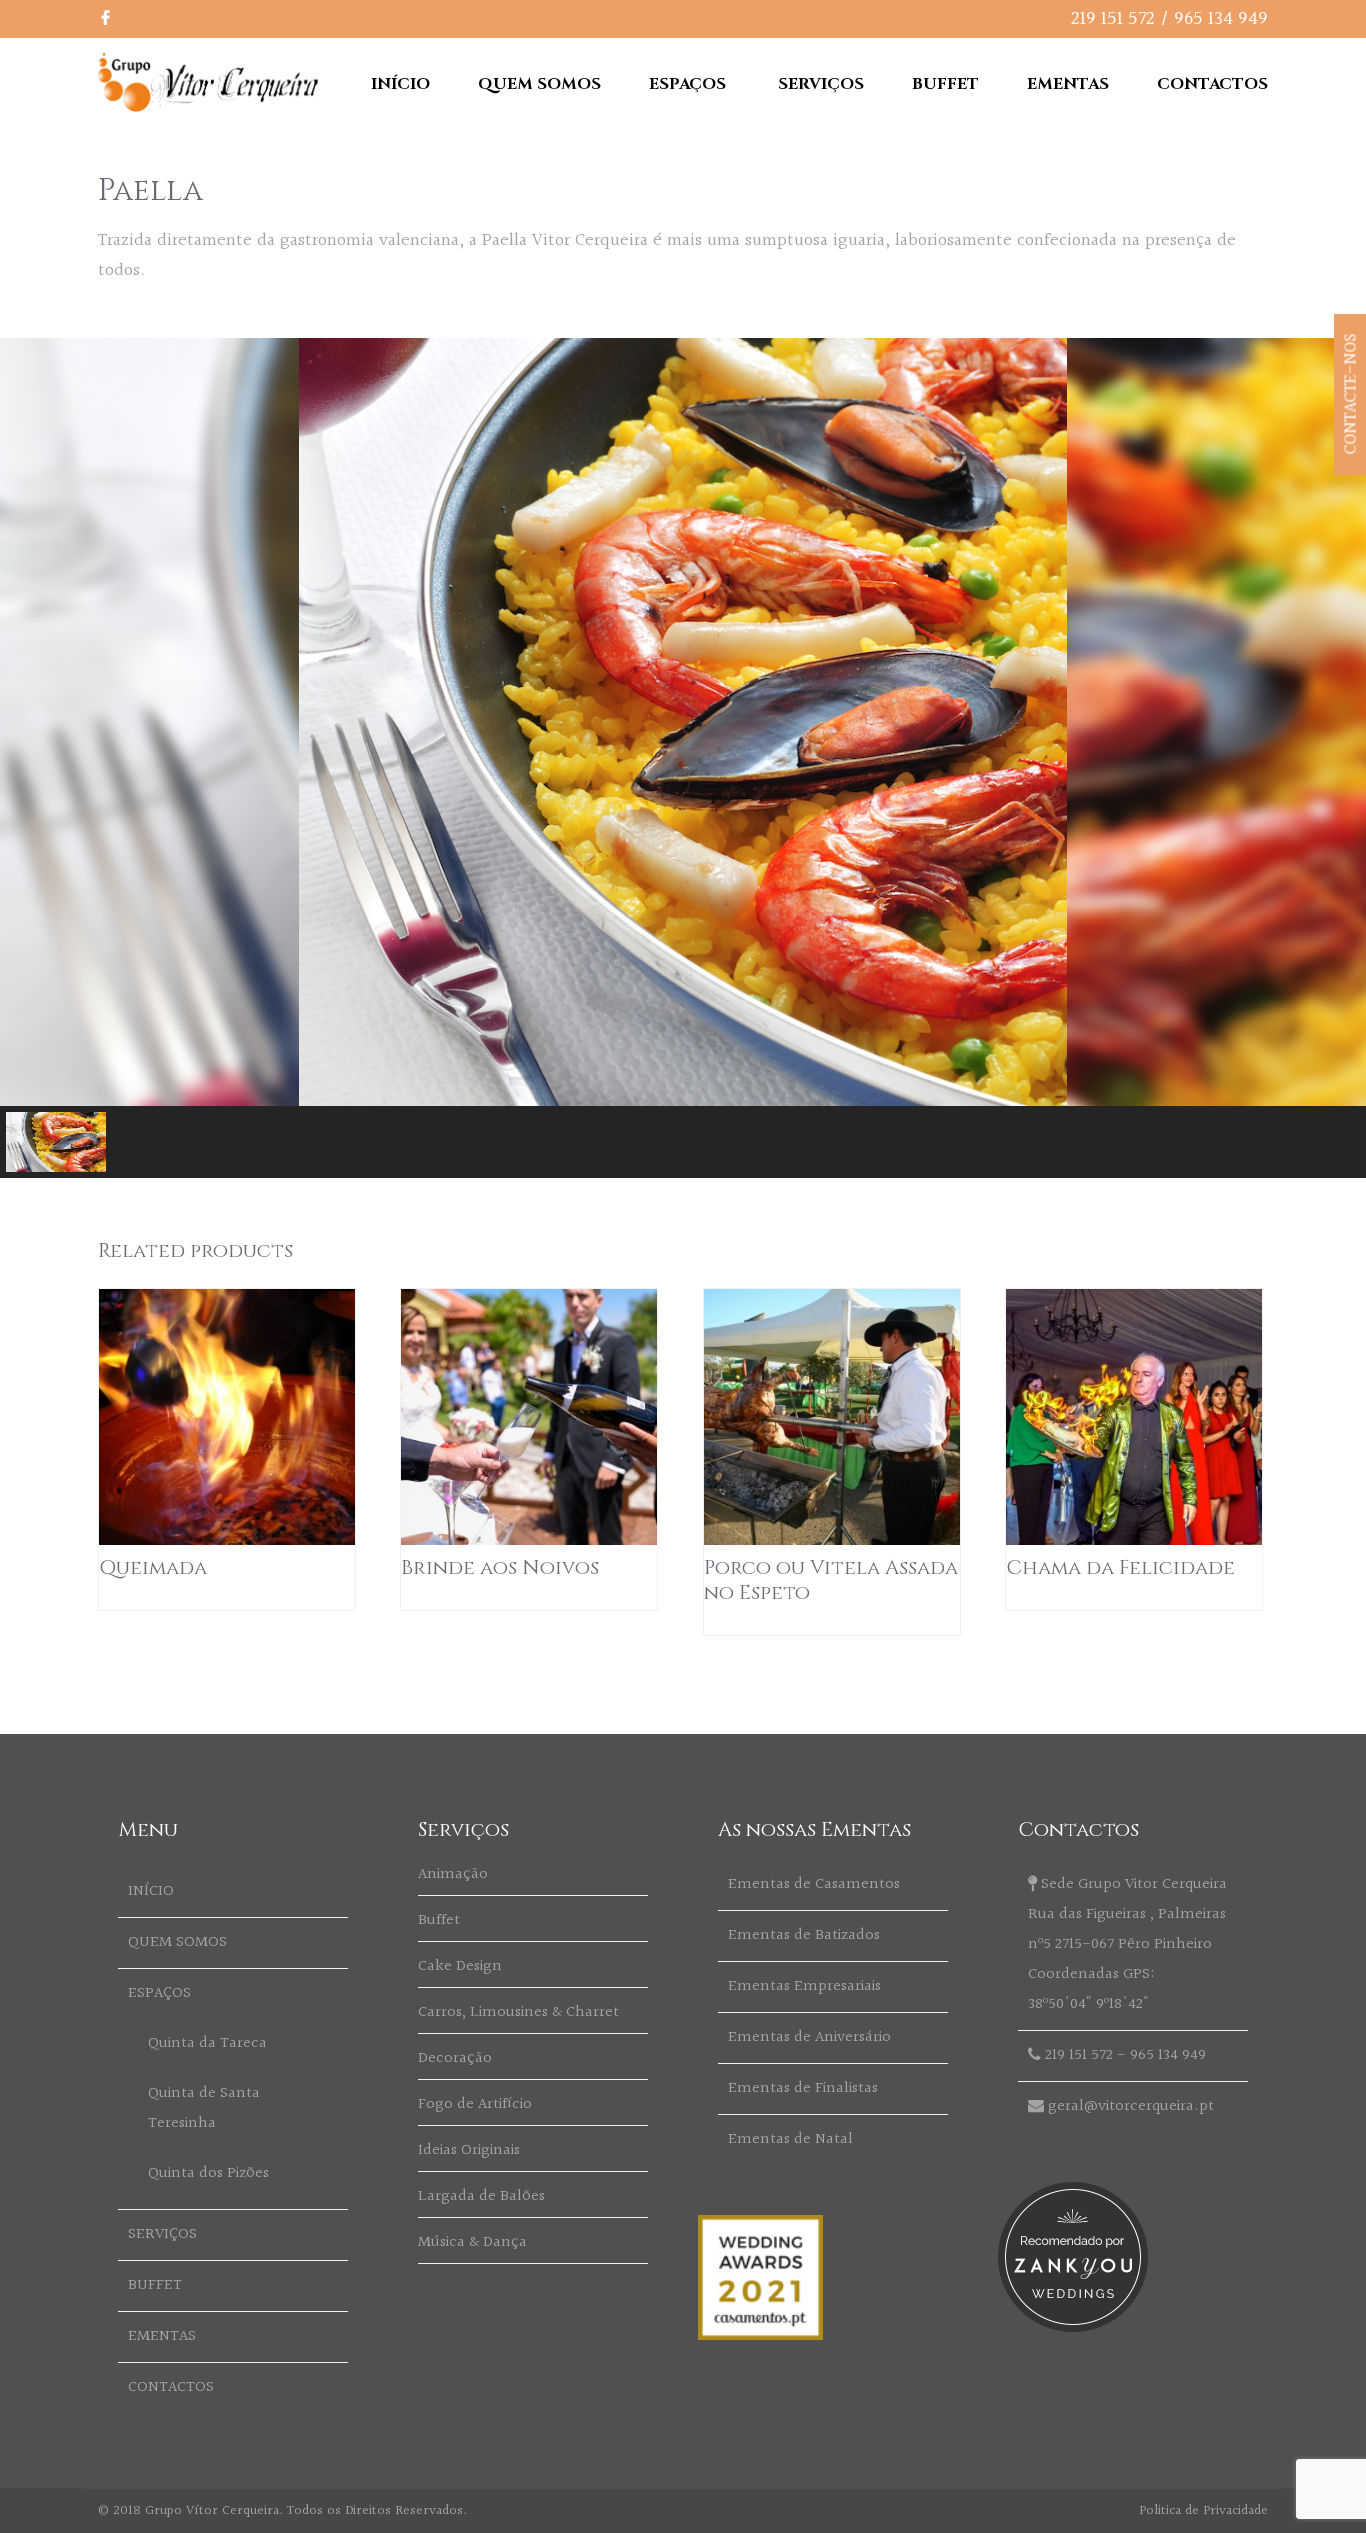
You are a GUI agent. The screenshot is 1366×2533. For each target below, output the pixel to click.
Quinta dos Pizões (208, 2173)
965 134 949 (1221, 19)
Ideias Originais (469, 2150)
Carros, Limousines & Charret (518, 2012)
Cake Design (460, 1966)
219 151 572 (1113, 19)
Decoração (455, 2058)
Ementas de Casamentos (814, 1884)
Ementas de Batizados (804, 1935)
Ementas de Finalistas (803, 2088)
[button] (56, 1142)
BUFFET (945, 84)
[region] (683, 758)
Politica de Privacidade (1203, 2511)
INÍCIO (400, 84)
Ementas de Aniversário (809, 2037)
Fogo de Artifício (475, 2104)
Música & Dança (472, 2242)
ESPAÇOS (687, 84)
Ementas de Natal (790, 2139)
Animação (453, 1874)
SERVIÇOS (821, 84)
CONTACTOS (1212, 84)
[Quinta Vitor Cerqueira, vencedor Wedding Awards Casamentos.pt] (760, 2335)
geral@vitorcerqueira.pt (1131, 2106)
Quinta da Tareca (207, 2043)
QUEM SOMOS (539, 84)
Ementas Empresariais (804, 1986)
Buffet (439, 1920)
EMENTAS (1068, 84)
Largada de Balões (481, 2196)
